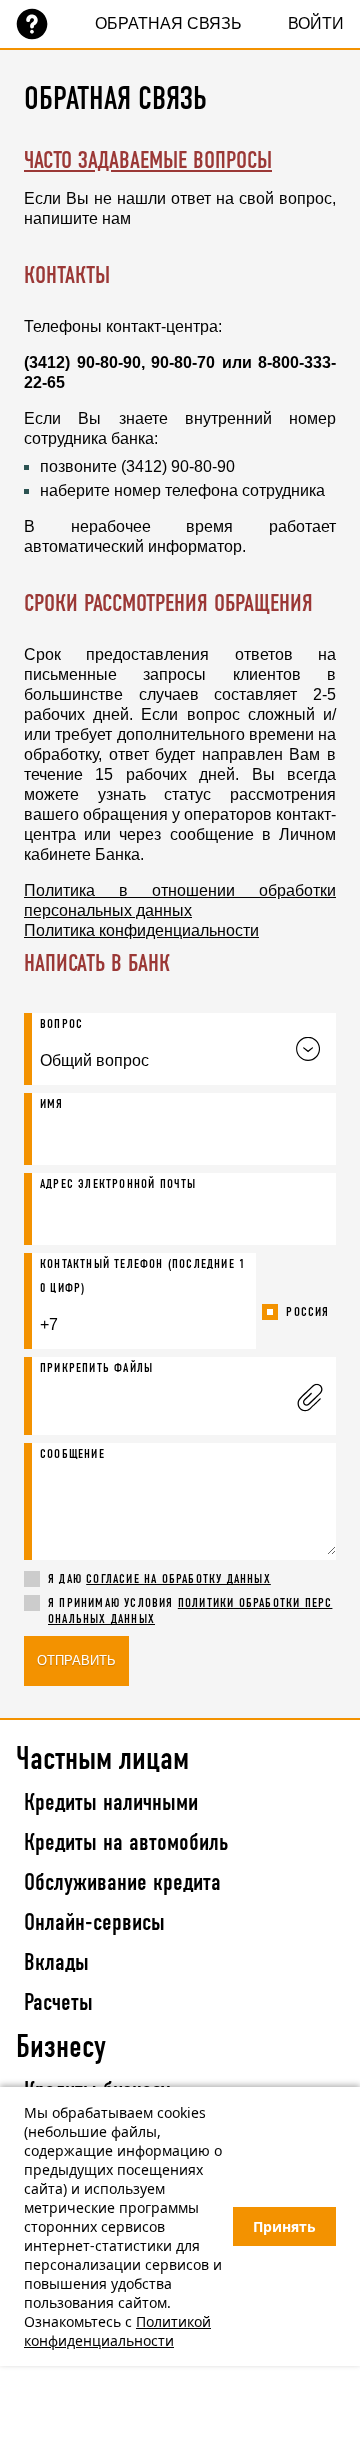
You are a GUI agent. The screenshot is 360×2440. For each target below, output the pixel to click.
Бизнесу (61, 2048)
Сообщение (72, 1454)
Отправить (76, 1660)
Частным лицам (102, 1760)
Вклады (56, 1964)
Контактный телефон (142, 1276)
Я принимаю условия (190, 1611)
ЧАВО (32, 24)
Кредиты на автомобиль (126, 1844)
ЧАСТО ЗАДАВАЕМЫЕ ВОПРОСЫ (148, 162)
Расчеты (58, 2004)
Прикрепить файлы (96, 1368)
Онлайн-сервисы (94, 1924)
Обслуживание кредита (122, 1884)
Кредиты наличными (111, 1804)
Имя (52, 1104)
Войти (316, 23)
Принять (284, 2226)
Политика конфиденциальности (141, 930)
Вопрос (61, 1024)
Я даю (159, 1579)
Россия (307, 1312)
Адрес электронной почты (118, 1184)
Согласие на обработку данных (178, 1579)
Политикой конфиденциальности (117, 2331)
